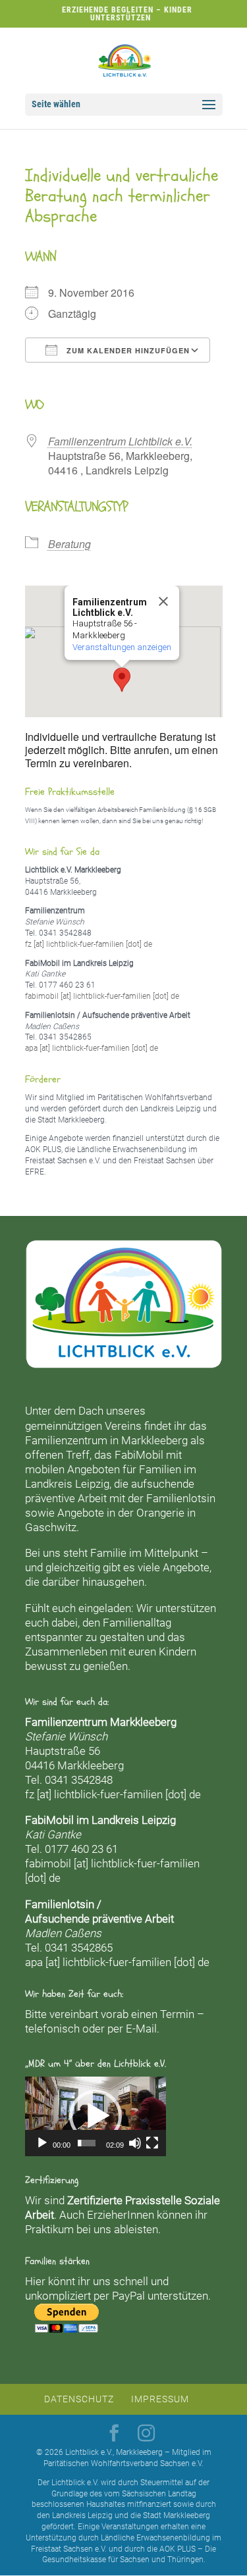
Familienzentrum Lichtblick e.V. (120, 441)
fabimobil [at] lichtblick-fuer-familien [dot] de (102, 996)
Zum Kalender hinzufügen (127, 350)
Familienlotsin (181, 1498)
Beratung (69, 544)
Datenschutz (79, 2399)
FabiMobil (139, 1455)
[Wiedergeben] (42, 2143)
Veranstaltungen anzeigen (122, 647)
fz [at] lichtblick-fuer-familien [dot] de (89, 944)
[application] (96, 2116)
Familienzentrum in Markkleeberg (106, 1440)
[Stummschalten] (135, 2143)
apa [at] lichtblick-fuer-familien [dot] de (92, 1048)
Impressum (160, 2399)
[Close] (163, 601)
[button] (122, 680)
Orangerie (160, 1513)
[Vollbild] (152, 2143)
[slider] (86, 2143)
